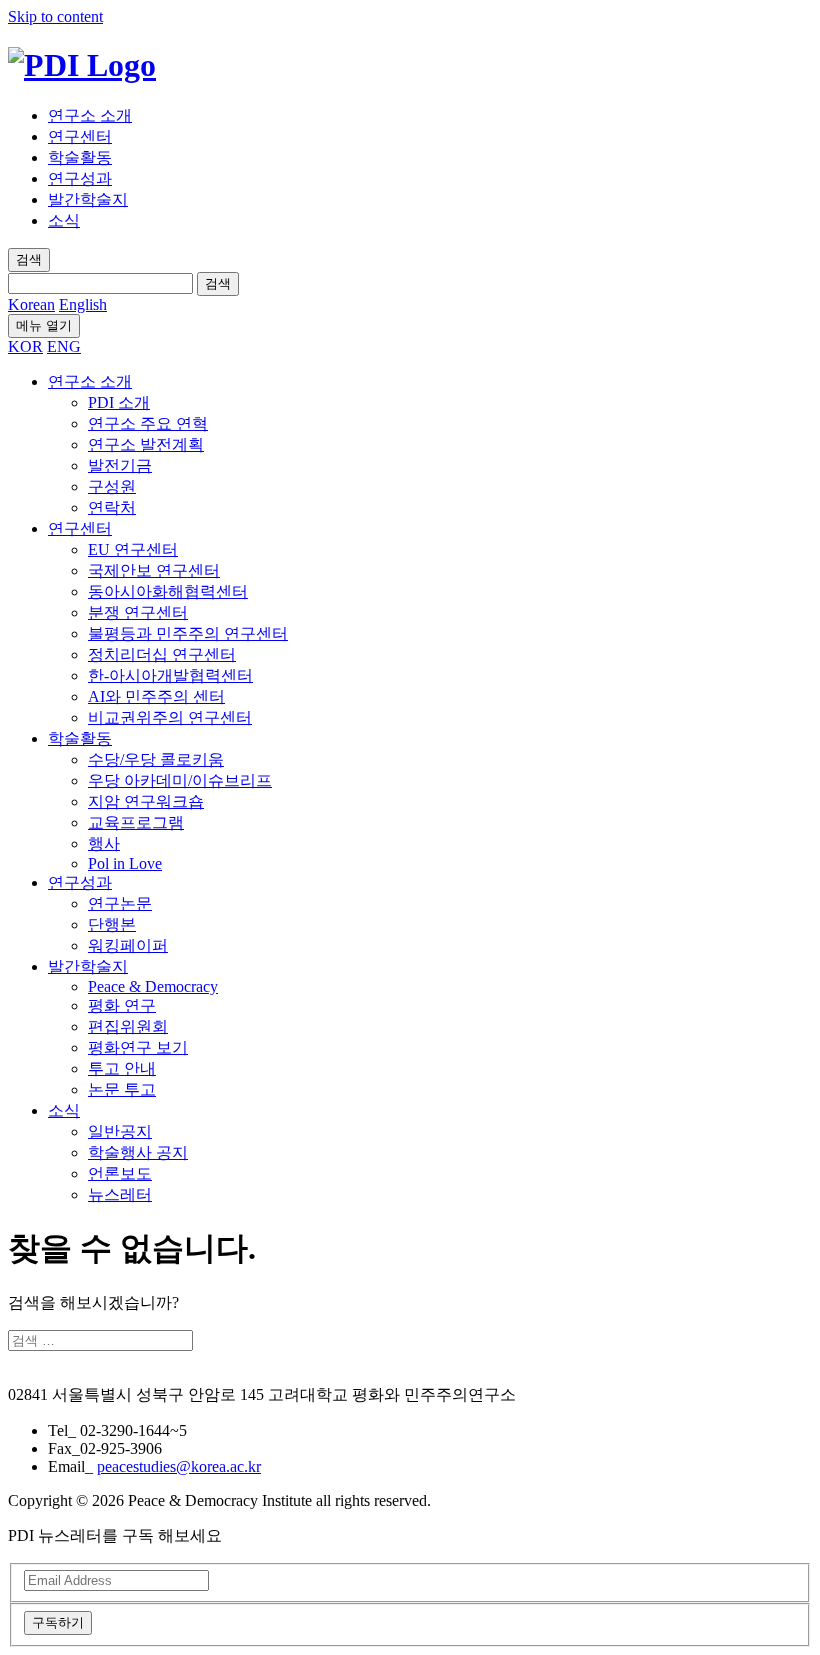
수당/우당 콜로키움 (156, 759)
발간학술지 (88, 199)
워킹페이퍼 (128, 945)
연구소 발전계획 (146, 444)
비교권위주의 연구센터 (170, 717)
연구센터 (80, 136)
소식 (64, 220)
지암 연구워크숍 (146, 801)
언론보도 (120, 1173)
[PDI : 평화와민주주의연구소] (82, 65)
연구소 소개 (90, 115)
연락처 (112, 507)
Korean (31, 304)
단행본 (112, 924)
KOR (25, 346)
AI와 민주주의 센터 (156, 696)
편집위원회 (128, 1026)
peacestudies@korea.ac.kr (179, 1466)
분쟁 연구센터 (138, 612)
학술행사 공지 (138, 1152)
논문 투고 (122, 1089)
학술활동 (80, 157)
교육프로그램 (136, 822)
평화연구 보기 (138, 1047)
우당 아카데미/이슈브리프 (180, 780)
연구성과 (80, 178)
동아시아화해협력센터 (168, 591)
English (83, 304)
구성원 (112, 486)
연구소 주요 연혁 (148, 423)
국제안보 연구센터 (154, 570)
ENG (64, 346)
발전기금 (120, 465)
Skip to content (55, 16)
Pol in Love (125, 863)
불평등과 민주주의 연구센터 (188, 633)
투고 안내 (122, 1068)
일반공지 (120, 1131)
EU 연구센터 (133, 549)
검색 (218, 283)
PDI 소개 (119, 402)
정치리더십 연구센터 (162, 654)
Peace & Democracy (153, 986)
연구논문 (120, 903)
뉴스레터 (120, 1194)
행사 (104, 843)
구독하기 (58, 1622)
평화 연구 (122, 1005)
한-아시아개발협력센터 (170, 675)
